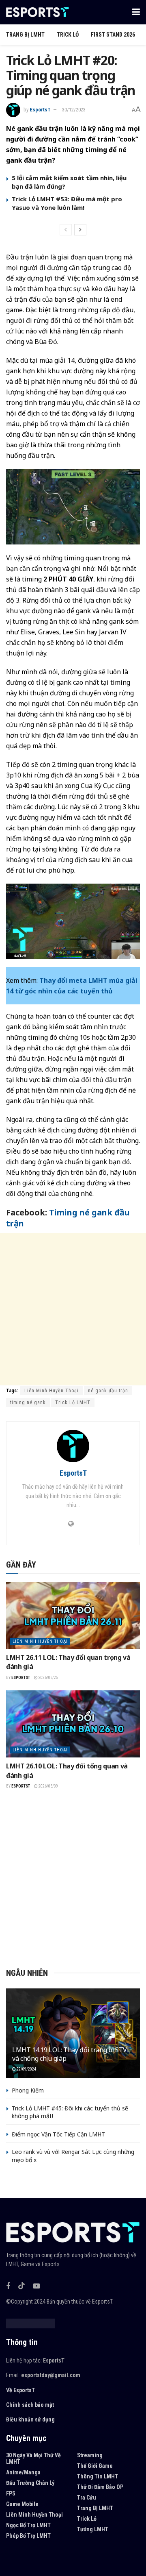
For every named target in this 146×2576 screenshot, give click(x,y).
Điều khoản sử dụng (30, 2419)
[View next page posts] (80, 230)
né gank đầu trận (108, 1391)
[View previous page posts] (66, 230)
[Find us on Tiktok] (21, 2286)
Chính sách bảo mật (30, 2405)
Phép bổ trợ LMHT (28, 2536)
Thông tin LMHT (98, 2476)
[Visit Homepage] (38, 12)
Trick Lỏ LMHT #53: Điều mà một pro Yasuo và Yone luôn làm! (67, 203)
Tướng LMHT (93, 2529)
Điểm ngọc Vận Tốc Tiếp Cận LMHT (58, 2134)
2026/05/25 (48, 1678)
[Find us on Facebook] (8, 2286)
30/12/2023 (74, 110)
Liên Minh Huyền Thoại (52, 1391)
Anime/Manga (23, 2472)
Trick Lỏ (68, 35)
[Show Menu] (136, 12)
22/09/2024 (26, 2069)
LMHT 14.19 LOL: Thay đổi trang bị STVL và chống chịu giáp (71, 2054)
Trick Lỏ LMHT (73, 1402)
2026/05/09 (48, 1786)
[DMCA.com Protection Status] (31, 2323)
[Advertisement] (73, 1309)
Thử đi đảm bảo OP (100, 2487)
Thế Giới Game (95, 2466)
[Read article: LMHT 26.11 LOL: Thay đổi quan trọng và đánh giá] (73, 1615)
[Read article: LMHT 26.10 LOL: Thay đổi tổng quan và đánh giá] (73, 1724)
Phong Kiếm (28, 2090)
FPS (11, 2493)
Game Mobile (22, 2504)
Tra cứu (87, 2498)
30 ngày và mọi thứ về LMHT (33, 2458)
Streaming (90, 2455)
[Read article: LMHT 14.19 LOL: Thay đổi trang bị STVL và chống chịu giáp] (73, 2036)
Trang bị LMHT (25, 35)
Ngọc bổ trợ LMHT (28, 2525)
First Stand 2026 (113, 35)
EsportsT (40, 110)
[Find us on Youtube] (36, 2286)
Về (9, 2390)
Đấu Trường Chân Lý (30, 2483)
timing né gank (28, 1402)
